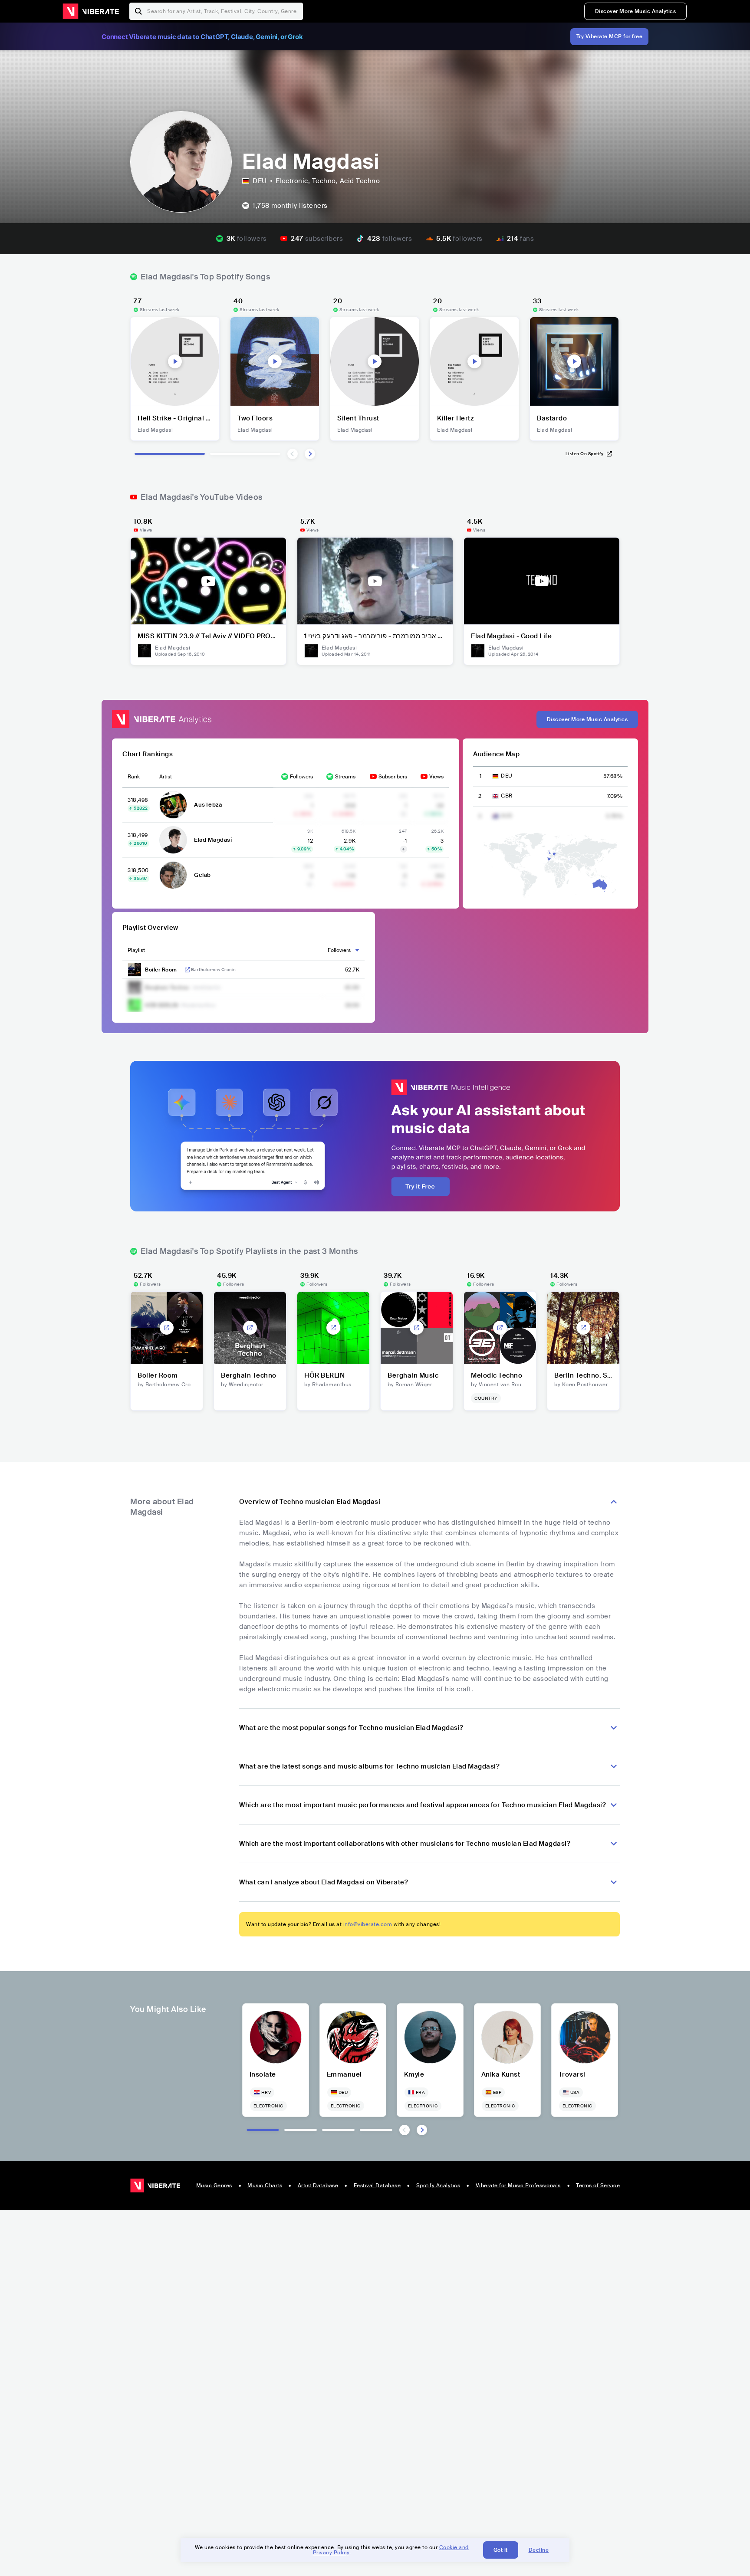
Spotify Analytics (438, 2185)
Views (436, 777)
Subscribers (393, 777)
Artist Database (318, 2185)
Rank (134, 777)
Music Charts (265, 2185)
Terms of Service (598, 2185)
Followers (301, 777)
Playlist (136, 950)
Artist (166, 777)
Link (187, 970)
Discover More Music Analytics (636, 11)
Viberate (91, 11)
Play (175, 361)
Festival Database (377, 2185)
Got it (501, 2550)
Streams (345, 777)
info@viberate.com (368, 1924)
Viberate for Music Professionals (518, 2185)
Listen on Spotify (585, 454)
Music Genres (214, 2185)
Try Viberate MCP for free (610, 36)
